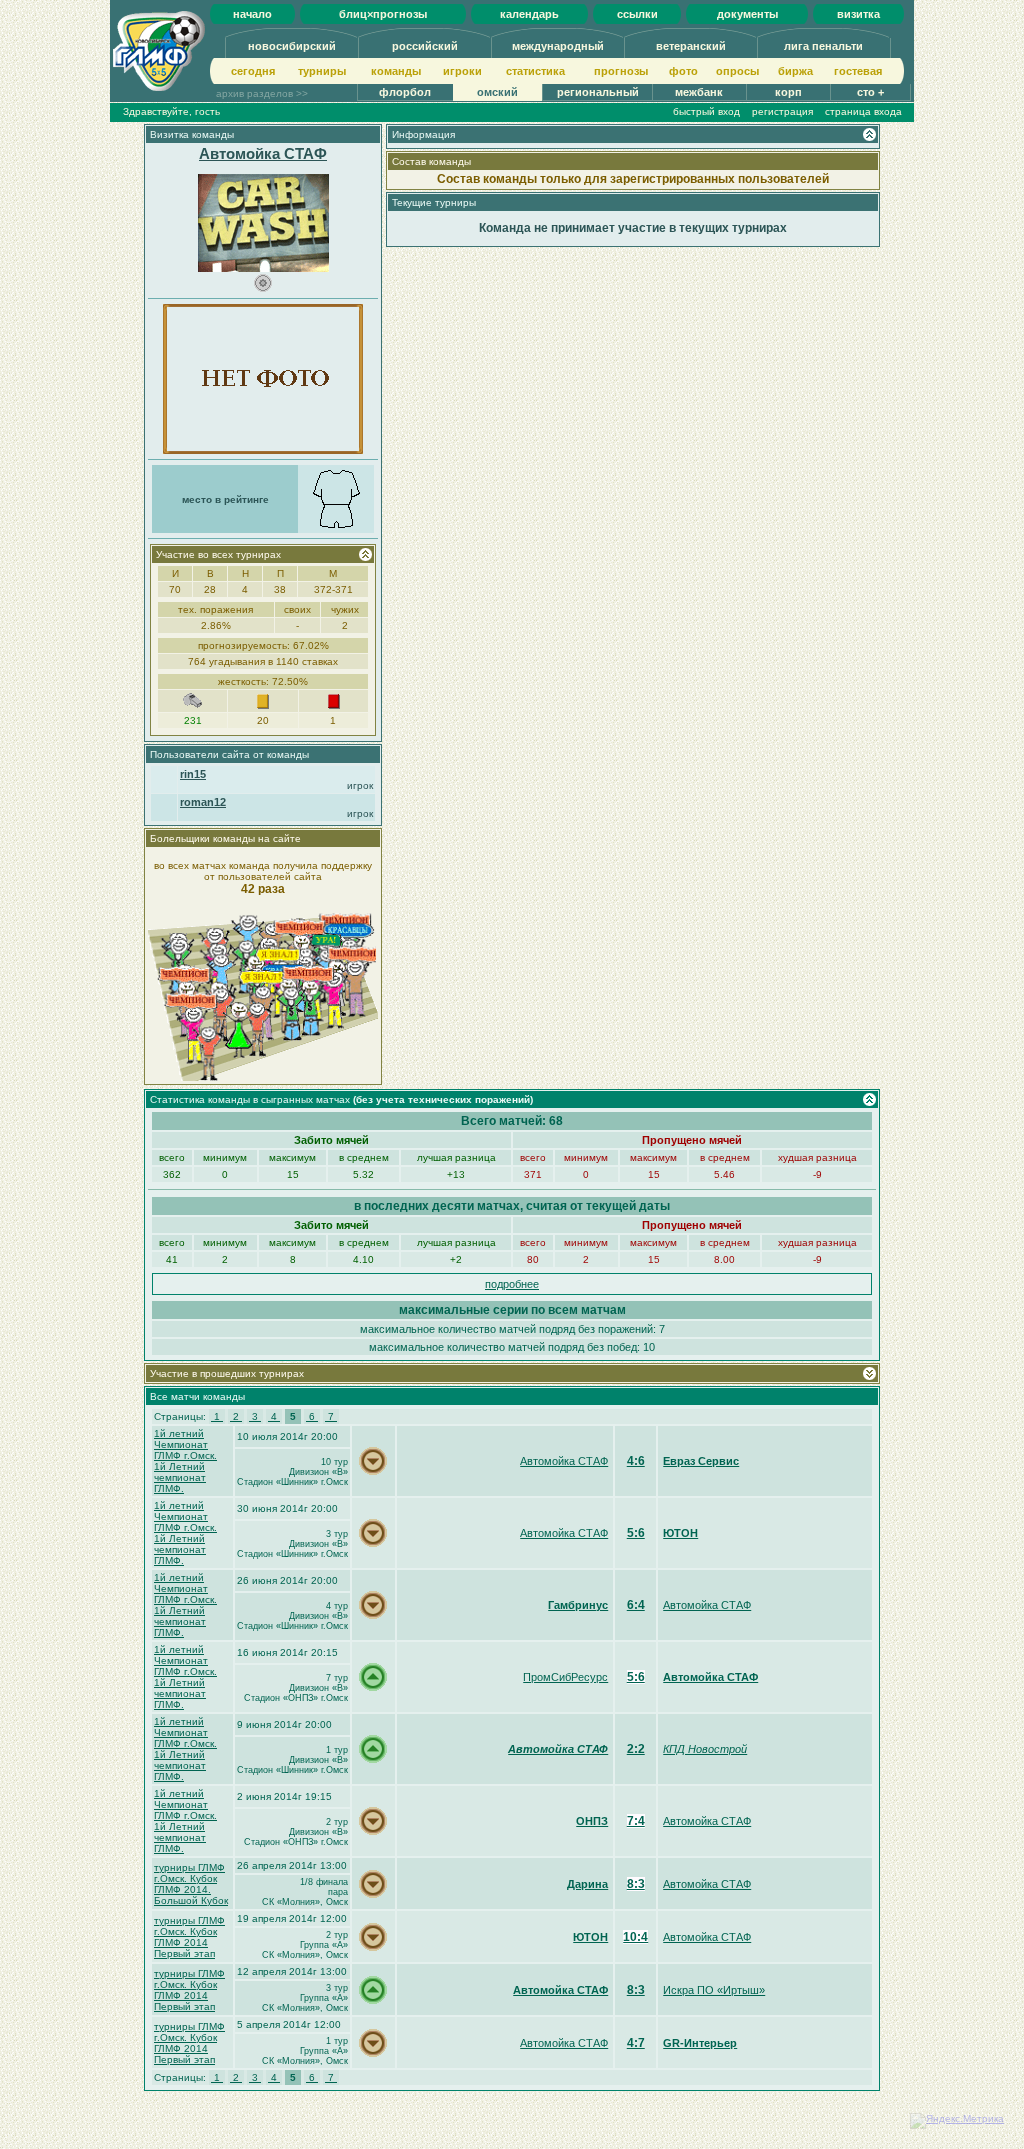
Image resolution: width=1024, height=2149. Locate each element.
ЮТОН (680, 1533)
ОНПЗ (592, 1821)
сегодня (253, 71)
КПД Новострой (705, 1749)
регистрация (782, 111)
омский (497, 92)
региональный (598, 92)
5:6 (636, 1533)
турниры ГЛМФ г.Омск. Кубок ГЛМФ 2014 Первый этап (189, 1937)
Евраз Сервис (701, 1461)
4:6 (636, 1461)
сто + (870, 92)
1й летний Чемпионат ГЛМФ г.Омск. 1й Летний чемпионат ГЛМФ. (185, 1461)
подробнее (512, 1284)
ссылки (637, 14)
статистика (535, 71)
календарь (529, 14)
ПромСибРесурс (565, 1677)
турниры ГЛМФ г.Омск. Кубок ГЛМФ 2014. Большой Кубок (191, 1884)
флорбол (405, 92)
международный (558, 46)
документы (747, 14)
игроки (462, 71)
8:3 (636, 1884)
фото (683, 71)
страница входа (863, 111)
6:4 (636, 1605)
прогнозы (621, 71)
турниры (322, 71)
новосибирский (292, 46)
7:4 (636, 1821)
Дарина (587, 1884)
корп (788, 92)
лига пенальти (823, 46)
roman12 (203, 802)
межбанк (699, 92)
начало (252, 14)
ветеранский (691, 46)
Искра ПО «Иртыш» (714, 1990)
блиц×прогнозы (383, 14)
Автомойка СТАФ (263, 153)
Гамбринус (578, 1605)
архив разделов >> (262, 93)
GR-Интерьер (700, 2043)
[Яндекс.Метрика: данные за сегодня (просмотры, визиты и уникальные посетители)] (957, 2121)
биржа (795, 71)
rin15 (193, 774)
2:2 (636, 1749)
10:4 (635, 1937)
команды (396, 71)
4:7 (636, 2043)
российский (425, 46)
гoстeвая (858, 71)
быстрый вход (706, 111)
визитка (858, 14)
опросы (737, 71)
